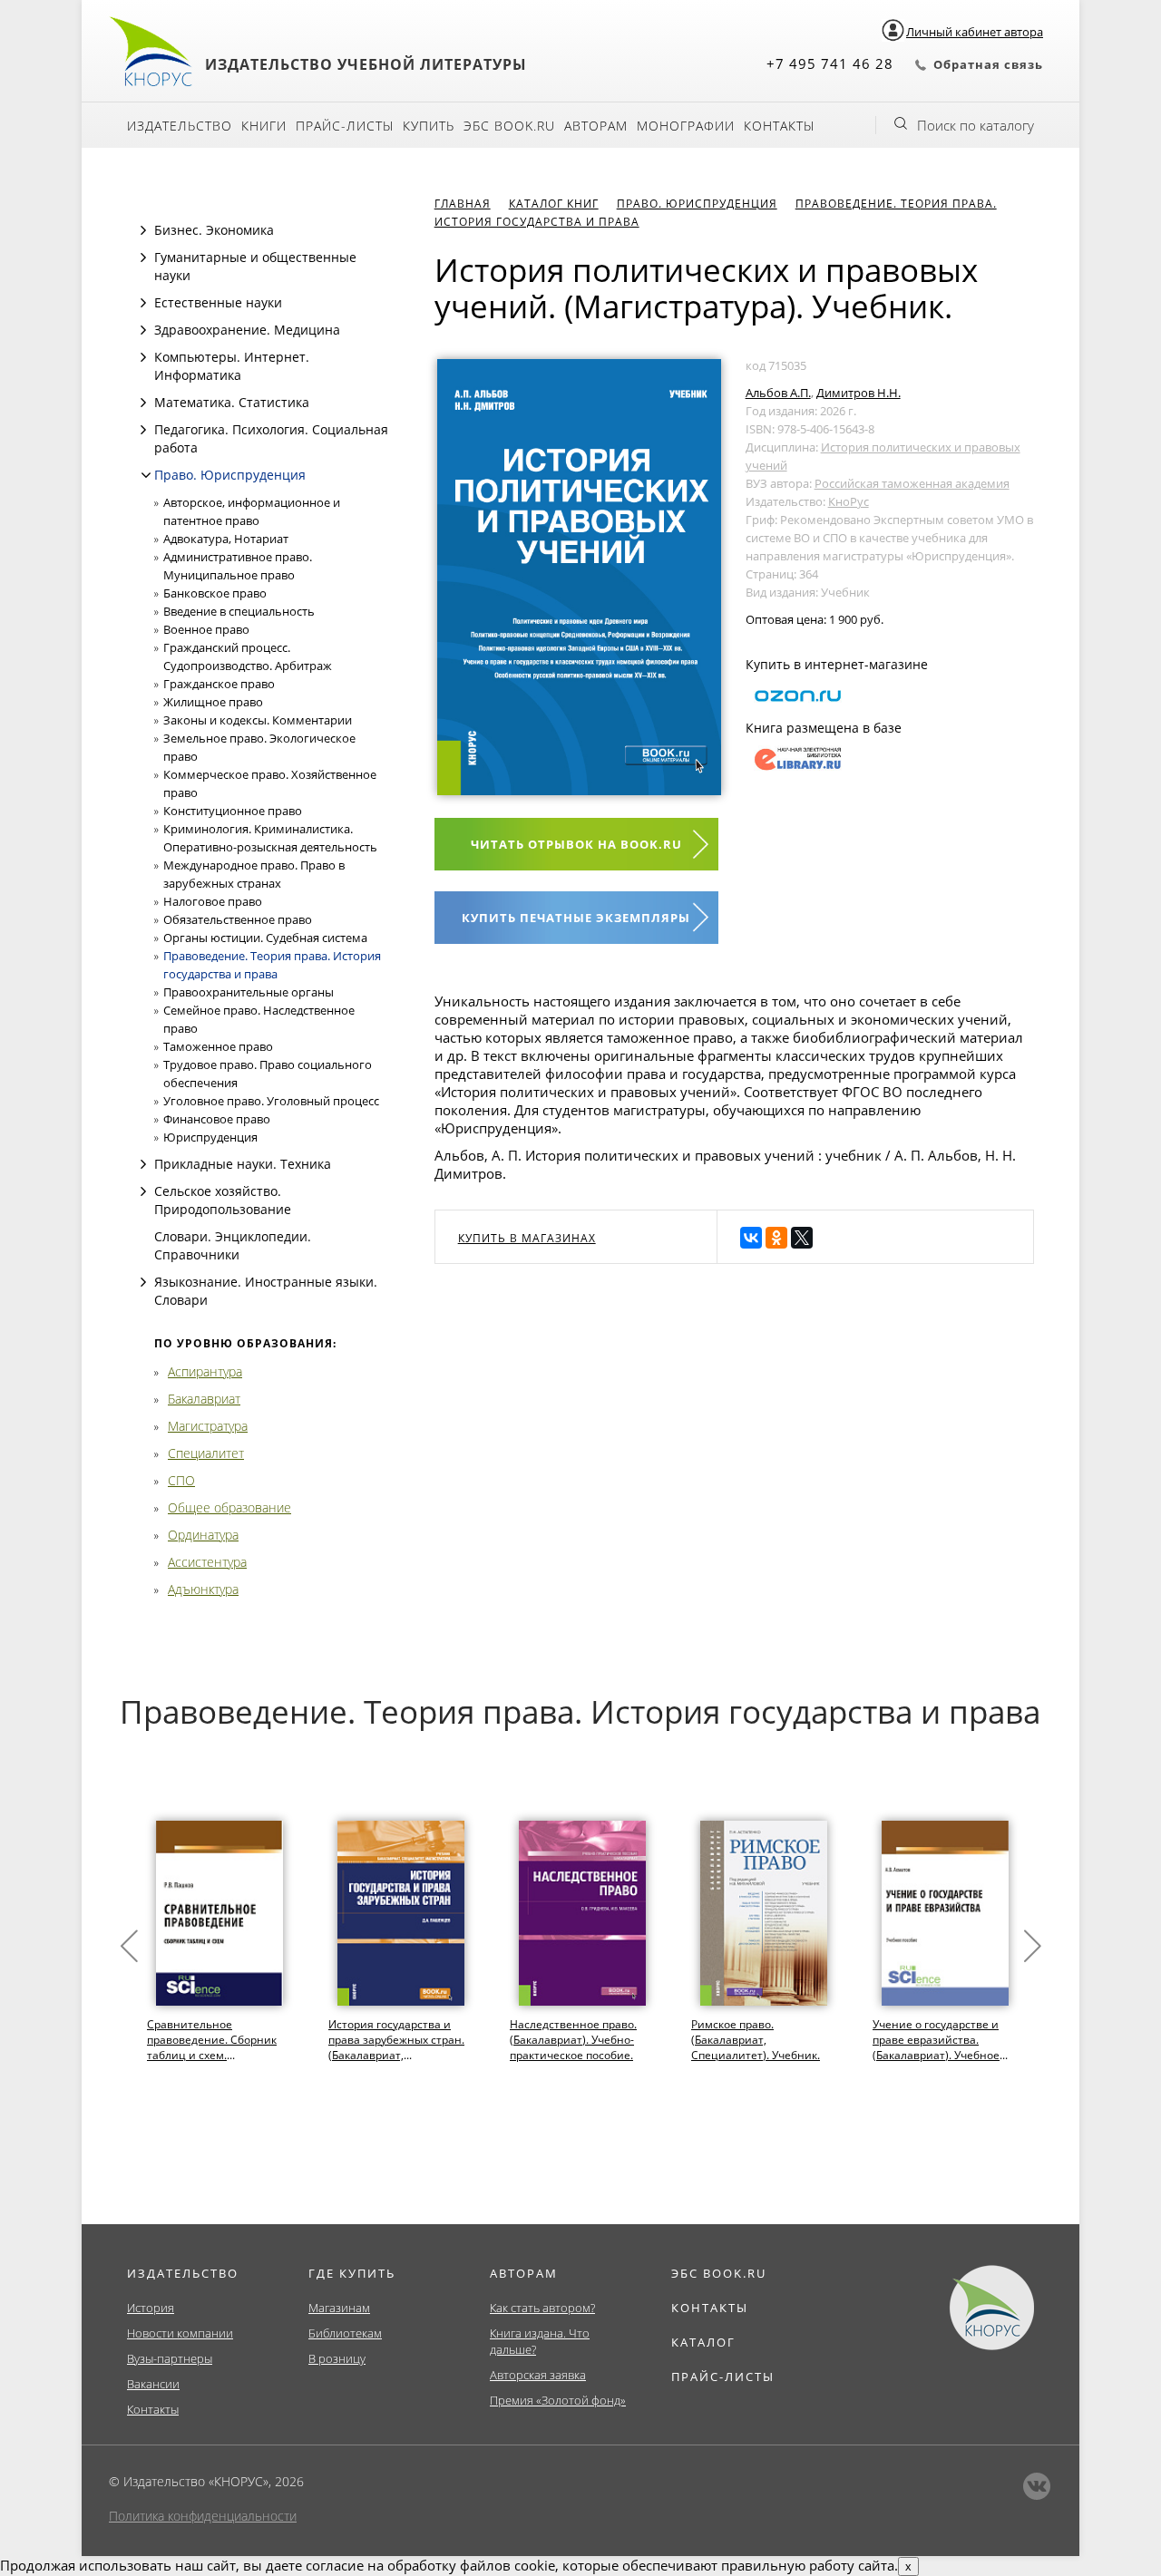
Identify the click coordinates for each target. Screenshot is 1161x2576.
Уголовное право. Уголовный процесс (271, 1101)
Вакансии (153, 2384)
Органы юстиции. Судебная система (265, 938)
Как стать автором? (542, 2308)
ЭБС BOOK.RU (719, 2273)
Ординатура (203, 1535)
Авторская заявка (538, 2375)
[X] (802, 1238)
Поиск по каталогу (976, 125)
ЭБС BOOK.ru (509, 126)
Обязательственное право (238, 919)
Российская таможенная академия (912, 483)
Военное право (206, 629)
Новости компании (180, 2333)
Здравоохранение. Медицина (247, 330)
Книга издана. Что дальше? (540, 2341)
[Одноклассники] (776, 1238)
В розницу (337, 2358)
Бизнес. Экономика (214, 230)
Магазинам (339, 2308)
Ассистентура (207, 1562)
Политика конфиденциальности (203, 2516)
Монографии (686, 126)
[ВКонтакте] (751, 1238)
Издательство (180, 126)
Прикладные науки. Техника (243, 1164)
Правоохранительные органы (249, 992)
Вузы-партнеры (170, 2358)
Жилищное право (213, 702)
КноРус (849, 501)
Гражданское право (219, 684)
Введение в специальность (239, 611)
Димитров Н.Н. (859, 393)
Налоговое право (213, 901)
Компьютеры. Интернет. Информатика (232, 366)
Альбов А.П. (778, 393)
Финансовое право (217, 1119)
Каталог (703, 2342)
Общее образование (229, 1507)
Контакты (779, 126)
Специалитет (206, 1453)
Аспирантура (205, 1371)
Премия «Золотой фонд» (558, 2400)
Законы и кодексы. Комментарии (258, 720)
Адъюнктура (203, 1589)
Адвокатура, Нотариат (226, 539)
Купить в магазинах (527, 1238)
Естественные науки (218, 302)
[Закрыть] (146, 475)
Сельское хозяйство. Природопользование (223, 1200)
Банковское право (215, 593)
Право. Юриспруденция (230, 475)
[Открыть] (143, 230)
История (151, 2308)
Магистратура (208, 1426)
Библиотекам (345, 2333)
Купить (429, 126)
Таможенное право (218, 1046)
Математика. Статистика (232, 402)
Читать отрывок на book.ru (576, 844)
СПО (181, 1480)
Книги (264, 126)
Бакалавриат (204, 1399)
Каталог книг (554, 204)
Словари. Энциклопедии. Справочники (233, 1245)
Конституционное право (233, 811)
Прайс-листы (345, 126)
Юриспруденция (210, 1137)
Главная (463, 204)
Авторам (596, 126)
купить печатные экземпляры (576, 918)
